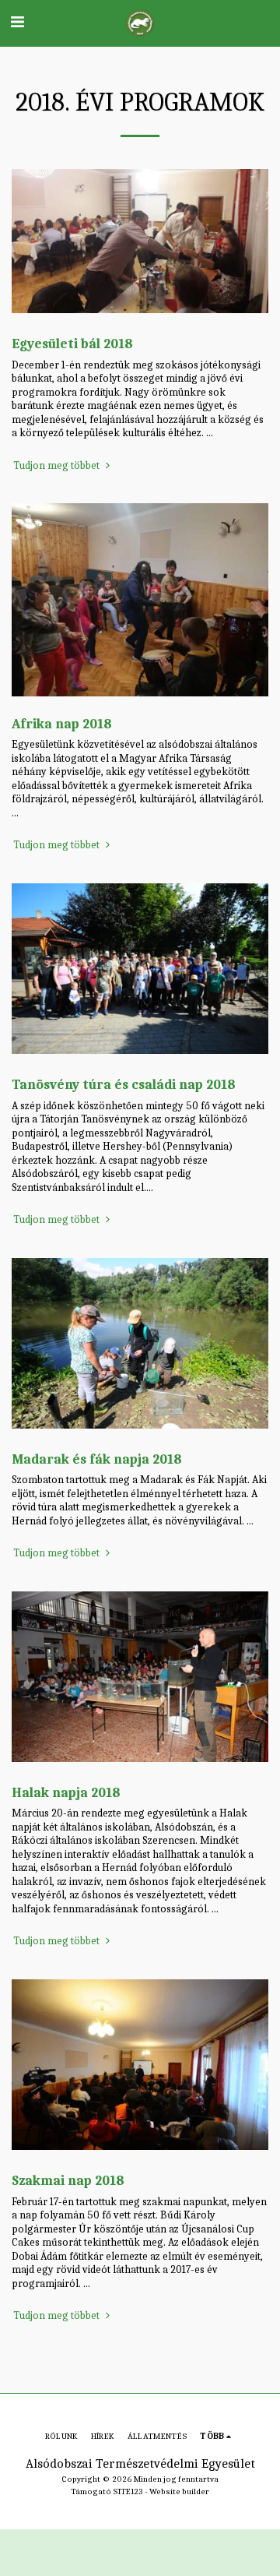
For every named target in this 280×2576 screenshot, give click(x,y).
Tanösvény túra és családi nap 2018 (124, 1084)
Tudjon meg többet (58, 465)
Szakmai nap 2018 (68, 2180)
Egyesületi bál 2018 (72, 344)
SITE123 (128, 2491)
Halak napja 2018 (66, 1792)
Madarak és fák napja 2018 (97, 1459)
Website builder (179, 2491)
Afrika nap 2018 (62, 724)
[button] (17, 22)
